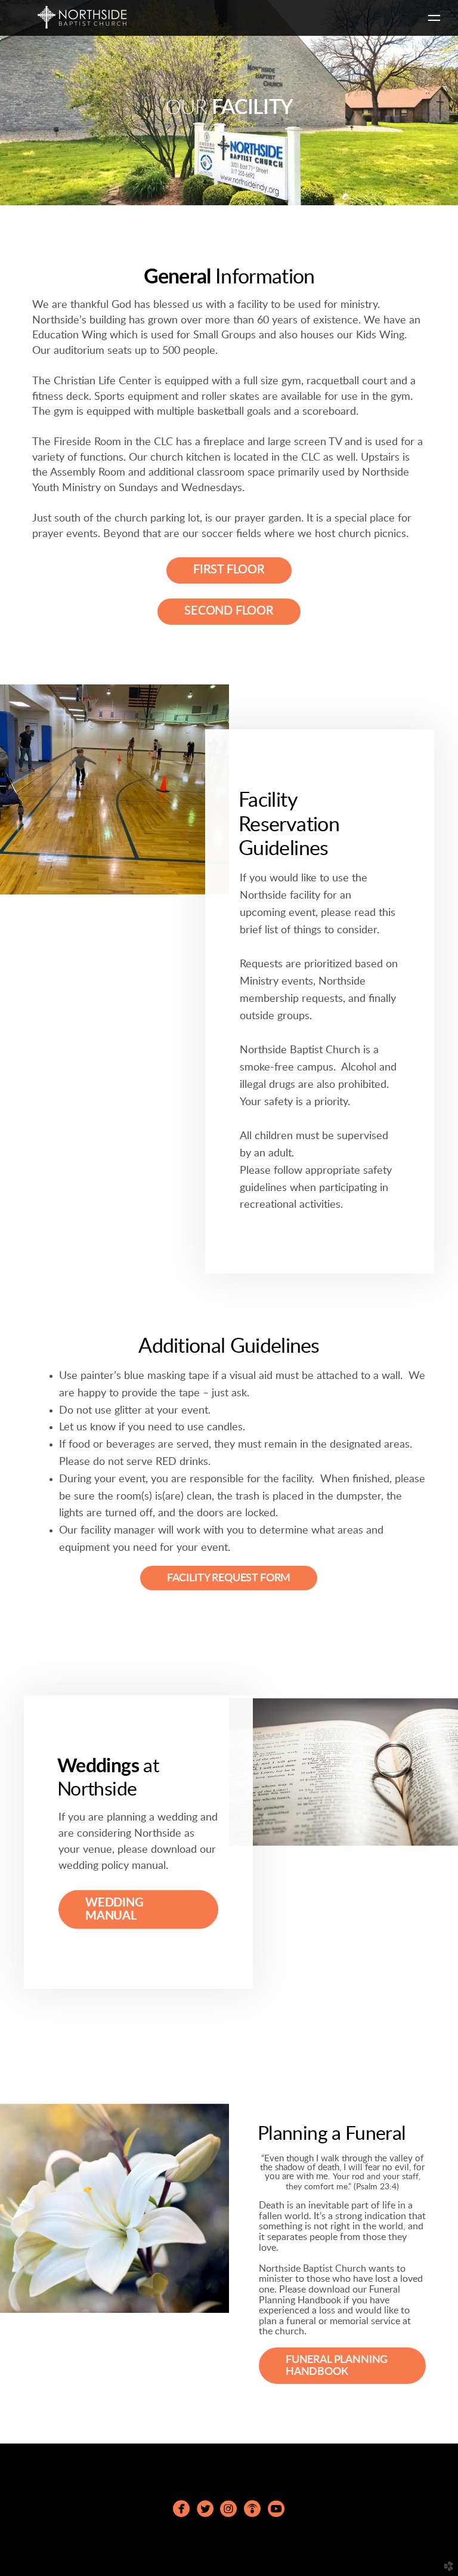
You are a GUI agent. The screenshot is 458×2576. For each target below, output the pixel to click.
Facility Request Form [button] (229, 1578)
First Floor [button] (229, 570)
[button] (138, 1909)
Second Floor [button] (229, 611)
